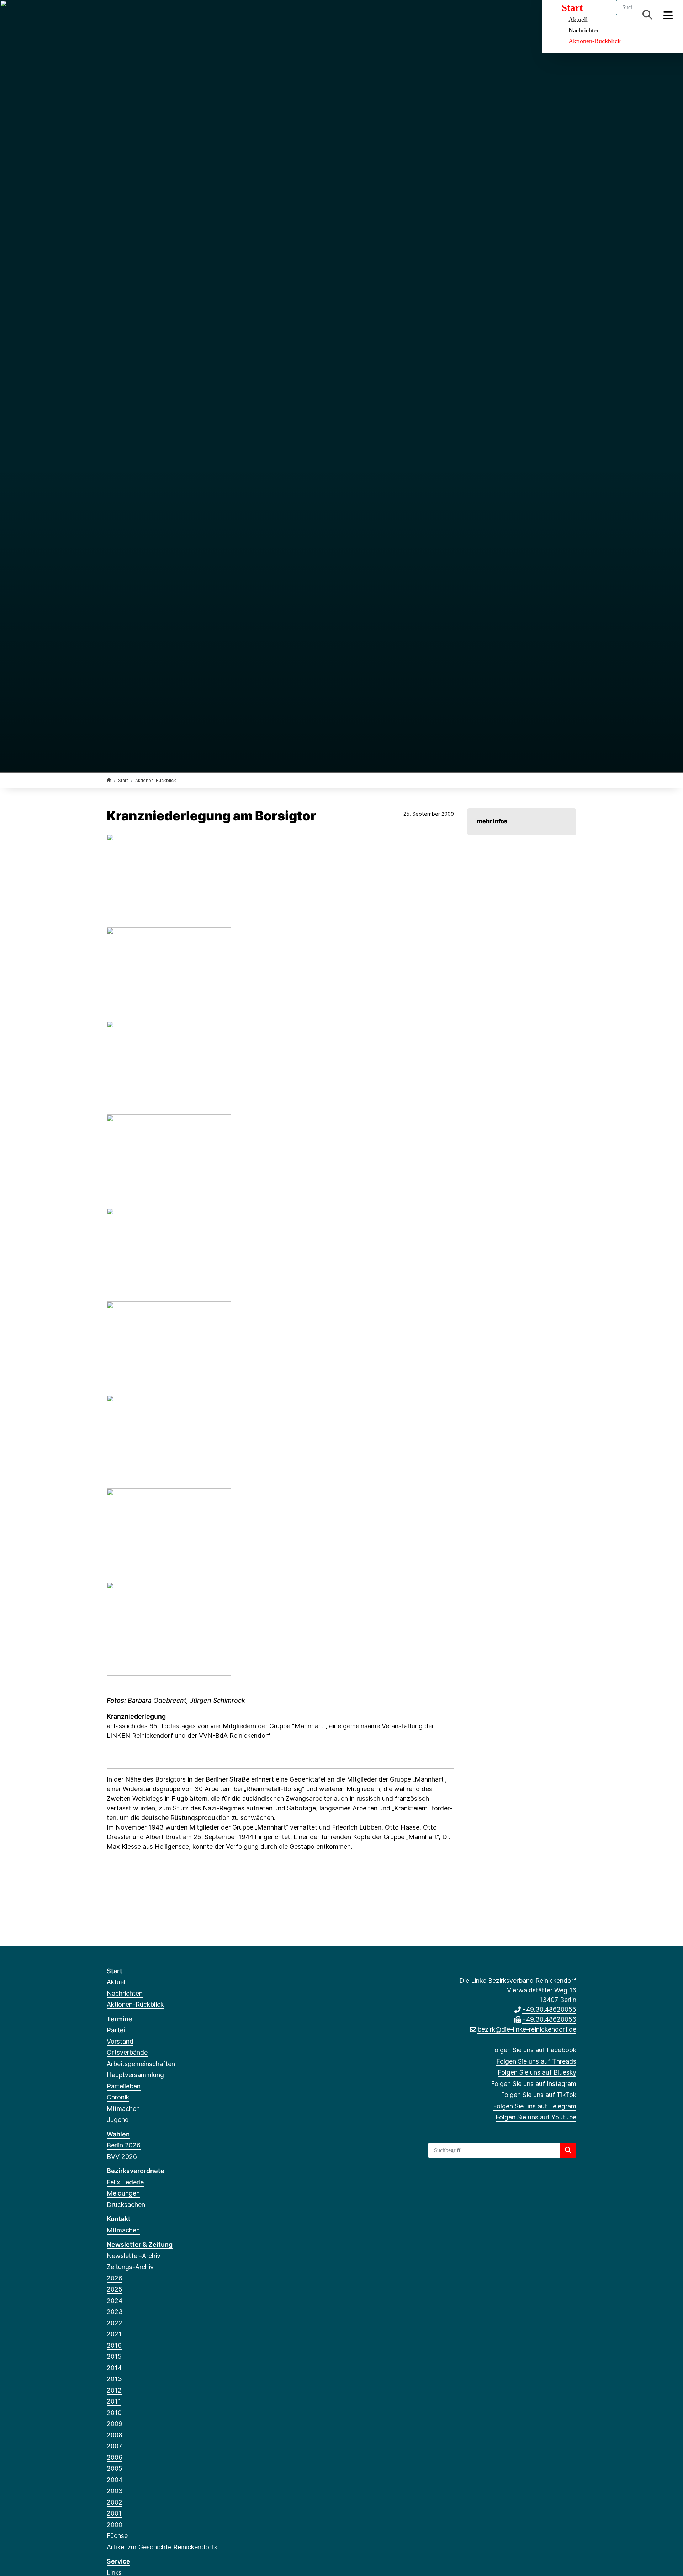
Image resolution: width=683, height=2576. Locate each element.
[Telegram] (169, 15)
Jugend (118, 2120)
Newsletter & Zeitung (140, 2244)
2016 (114, 2345)
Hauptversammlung (135, 2075)
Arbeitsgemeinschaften (141, 2064)
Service (118, 2561)
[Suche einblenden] (647, 15)
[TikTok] (157, 15)
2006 (115, 2457)
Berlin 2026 (124, 2145)
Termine (120, 2019)
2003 (115, 2491)
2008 (115, 2435)
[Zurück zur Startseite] (109, 780)
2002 (115, 2502)
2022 (115, 2323)
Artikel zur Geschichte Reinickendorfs (162, 2547)
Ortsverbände (127, 2052)
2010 (114, 2413)
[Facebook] (110, 15)
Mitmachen (123, 2109)
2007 (114, 2446)
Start (123, 780)
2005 (115, 2468)
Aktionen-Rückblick (595, 41)
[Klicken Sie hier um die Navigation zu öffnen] (668, 15)
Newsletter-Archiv (134, 2256)
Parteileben (124, 2086)
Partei (116, 2030)
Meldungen (123, 2193)
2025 (115, 2289)
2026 (115, 2278)
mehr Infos (492, 821)
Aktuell (117, 1982)
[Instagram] (146, 15)
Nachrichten (584, 30)
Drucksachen (126, 2205)
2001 (114, 2513)
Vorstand (120, 2041)
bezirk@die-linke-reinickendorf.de (527, 2029)
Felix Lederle (125, 2182)
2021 (114, 2334)
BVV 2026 (122, 2157)
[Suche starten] (568, 2150)
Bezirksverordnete (136, 2171)
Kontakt (119, 2219)
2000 (115, 2525)
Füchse (117, 2536)
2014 (114, 2368)
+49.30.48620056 (549, 2019)
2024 (115, 2301)
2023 (115, 2312)
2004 (115, 2480)
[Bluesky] (134, 15)
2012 (114, 2390)
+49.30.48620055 (549, 2009)
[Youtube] (181, 15)
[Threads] (122, 15)
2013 (114, 2379)
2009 (115, 2424)
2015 (114, 2356)
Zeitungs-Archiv (130, 2267)
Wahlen (118, 2134)
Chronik (118, 2097)
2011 (114, 2401)
